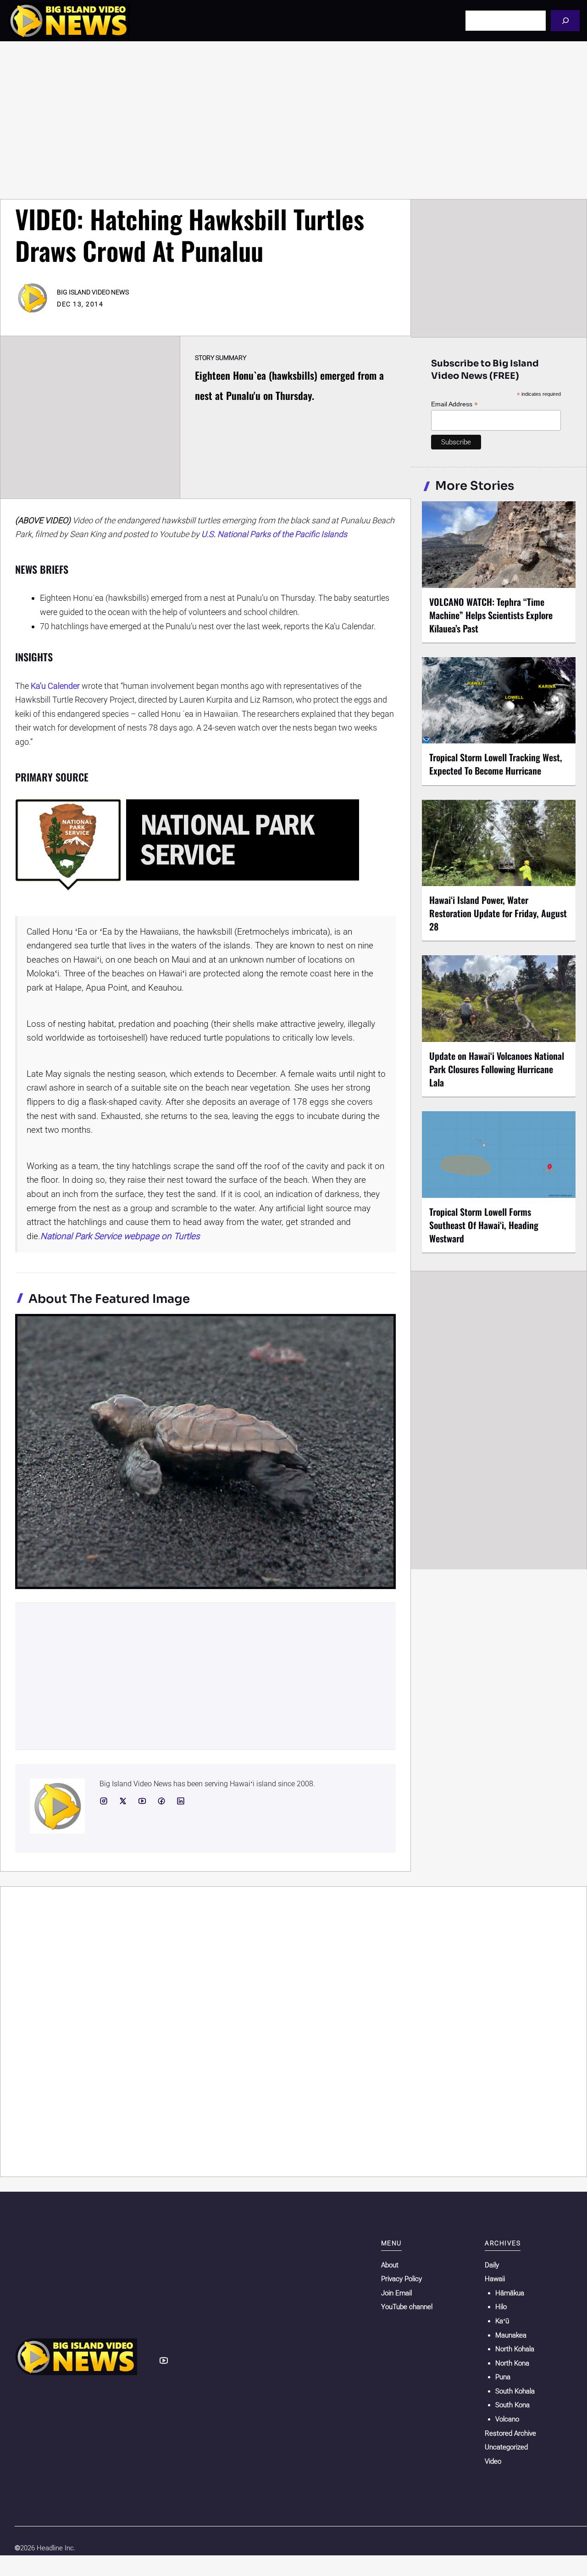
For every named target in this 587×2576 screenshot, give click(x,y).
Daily (492, 2265)
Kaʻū (502, 2321)
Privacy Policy (401, 2279)
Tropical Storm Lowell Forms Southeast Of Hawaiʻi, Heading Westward (484, 1225)
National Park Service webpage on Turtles (120, 1236)
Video (493, 2461)
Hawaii (495, 2279)
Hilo (501, 2307)
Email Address (454, 404)
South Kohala (515, 2391)
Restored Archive (510, 2433)
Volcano (507, 2419)
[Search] (565, 20)
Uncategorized (506, 2447)
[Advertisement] (293, 120)
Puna (503, 2377)
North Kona (512, 2363)
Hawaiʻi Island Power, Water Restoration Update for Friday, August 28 (498, 913)
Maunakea (511, 2335)
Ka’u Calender (55, 686)
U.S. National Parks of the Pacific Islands (274, 534)
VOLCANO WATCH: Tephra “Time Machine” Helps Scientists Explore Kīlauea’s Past (491, 615)
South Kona (512, 2405)
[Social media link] (104, 1801)
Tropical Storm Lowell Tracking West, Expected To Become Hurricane (496, 764)
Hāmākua (510, 2293)
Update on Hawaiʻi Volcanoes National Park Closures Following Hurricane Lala (497, 1069)
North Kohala (515, 2349)
